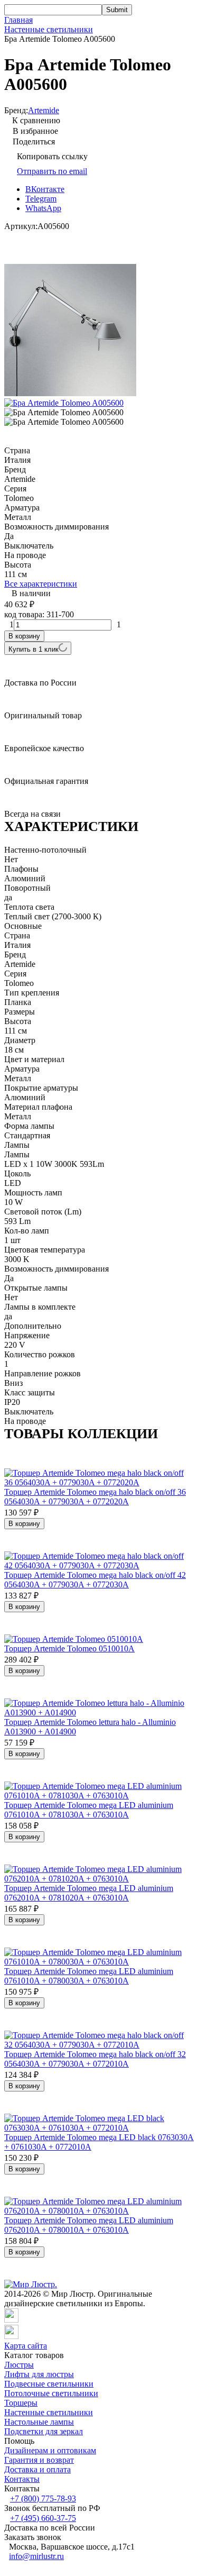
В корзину (24, 636)
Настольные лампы (39, 2422)
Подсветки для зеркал (44, 2431)
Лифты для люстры (39, 2374)
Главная (18, 20)
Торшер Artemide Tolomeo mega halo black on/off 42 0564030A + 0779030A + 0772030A (95, 1580)
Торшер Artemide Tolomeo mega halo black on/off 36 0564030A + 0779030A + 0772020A (95, 1497)
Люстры (19, 2365)
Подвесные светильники (49, 2384)
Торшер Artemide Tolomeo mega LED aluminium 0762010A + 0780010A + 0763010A (89, 2225)
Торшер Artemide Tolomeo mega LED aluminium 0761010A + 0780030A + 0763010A (89, 1976)
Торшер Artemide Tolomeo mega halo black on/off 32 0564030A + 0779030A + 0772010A (95, 2059)
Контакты (22, 2479)
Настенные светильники (49, 29)
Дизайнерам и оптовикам (50, 2450)
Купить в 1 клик (34, 649)
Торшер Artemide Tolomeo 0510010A (69, 1648)
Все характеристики (41, 584)
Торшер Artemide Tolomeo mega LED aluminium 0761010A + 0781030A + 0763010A (89, 1810)
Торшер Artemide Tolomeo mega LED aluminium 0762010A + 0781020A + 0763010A (89, 1893)
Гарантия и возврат (39, 2460)
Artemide (44, 110)
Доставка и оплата (37, 2469)
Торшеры (21, 2403)
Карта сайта (26, 2346)
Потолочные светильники (51, 2393)
